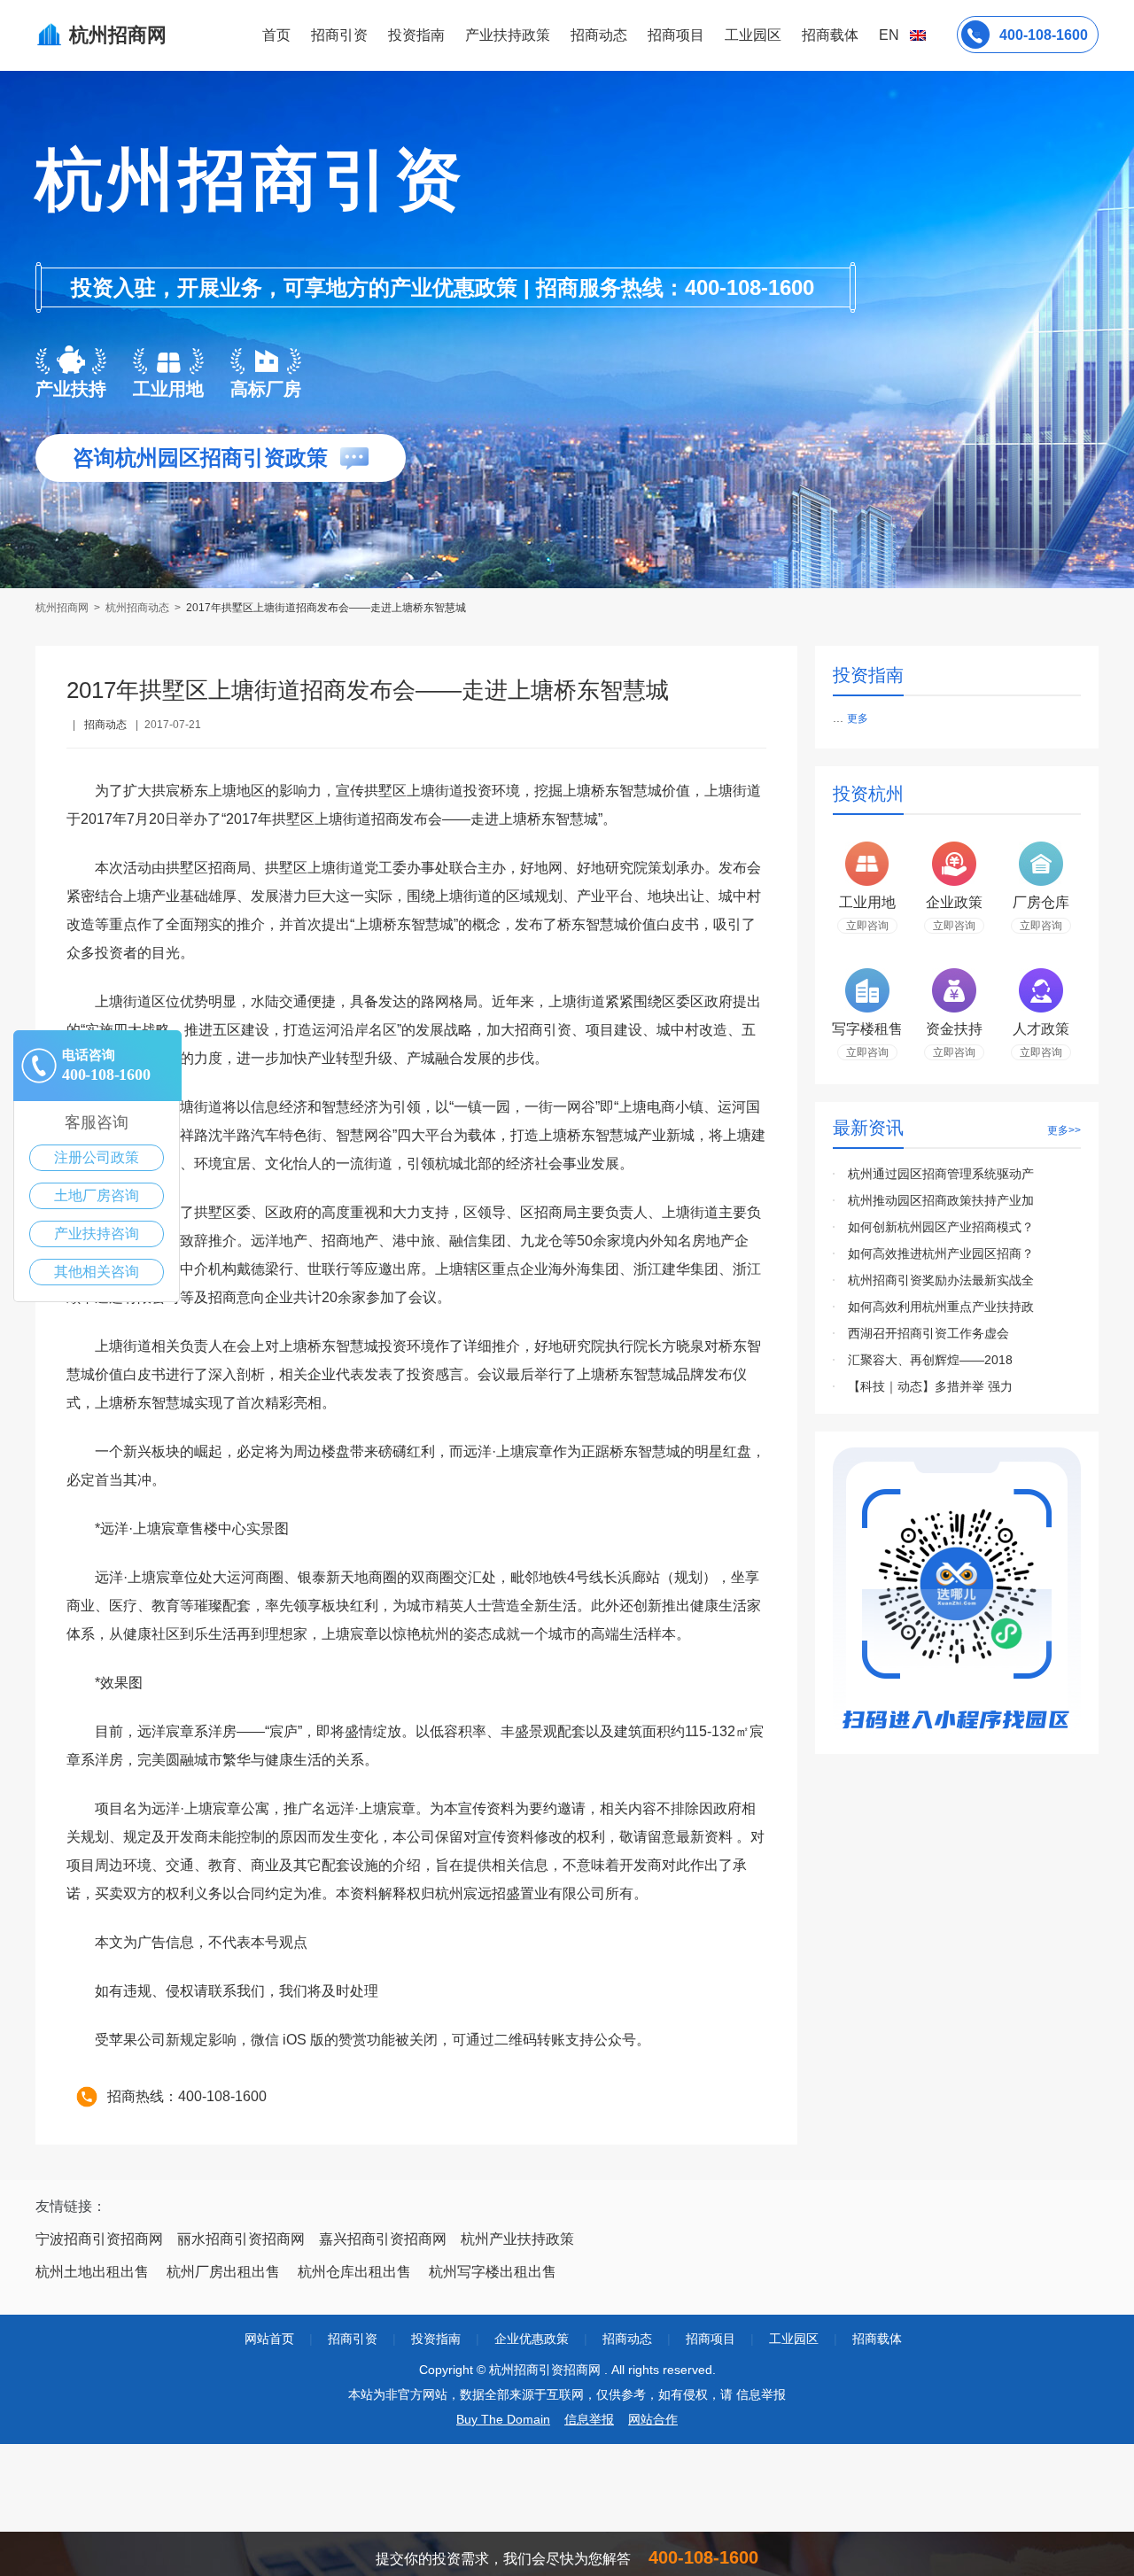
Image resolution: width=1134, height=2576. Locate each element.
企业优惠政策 (532, 2339)
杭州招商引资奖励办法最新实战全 (941, 1280)
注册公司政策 (97, 1157)
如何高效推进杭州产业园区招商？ (941, 1253)
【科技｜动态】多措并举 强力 (930, 1386)
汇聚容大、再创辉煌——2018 (930, 1360)
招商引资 (339, 35)
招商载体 (877, 2339)
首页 (276, 35)
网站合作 (653, 2419)
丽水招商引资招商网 (241, 2239)
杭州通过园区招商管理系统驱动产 (941, 1174)
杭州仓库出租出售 (354, 2272)
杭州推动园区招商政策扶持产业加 (941, 1200)
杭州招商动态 (137, 608)
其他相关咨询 (97, 1272)
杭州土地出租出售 (92, 2272)
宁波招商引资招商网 (99, 2239)
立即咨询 (867, 926)
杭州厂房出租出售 (223, 2272)
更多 (858, 718)
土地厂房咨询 (97, 1195)
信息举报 (589, 2419)
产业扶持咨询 (97, 1234)
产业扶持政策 (508, 35)
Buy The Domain (503, 2419)
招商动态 (599, 35)
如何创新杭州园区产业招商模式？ (941, 1227)
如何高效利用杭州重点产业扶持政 (941, 1307)
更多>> (1064, 1130)
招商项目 (676, 35)
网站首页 (269, 2339)
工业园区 (753, 35)
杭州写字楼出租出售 (493, 2272)
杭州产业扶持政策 (517, 2239)
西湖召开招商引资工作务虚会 (928, 1333)
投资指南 (416, 35)
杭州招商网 (63, 608)
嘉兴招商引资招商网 (383, 2239)
